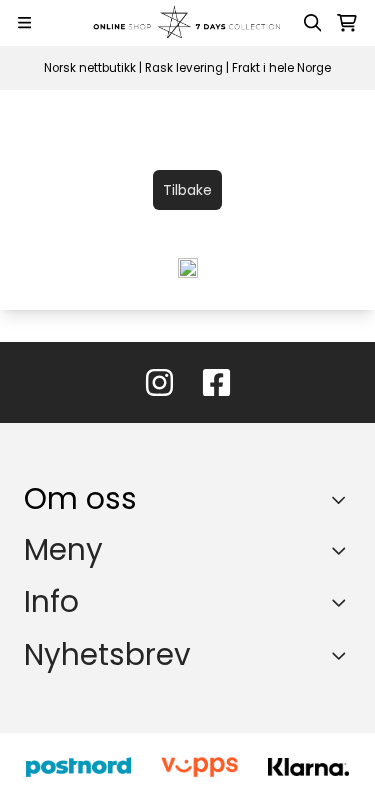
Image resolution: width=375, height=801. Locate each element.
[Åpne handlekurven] (347, 23)
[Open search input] (313, 23)
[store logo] (188, 23)
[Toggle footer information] (343, 500)
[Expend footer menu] (343, 550)
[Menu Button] (24, 22)
